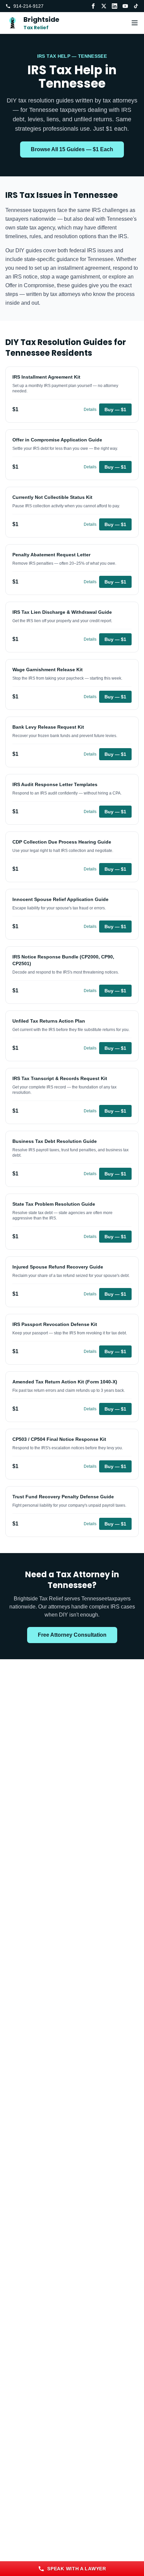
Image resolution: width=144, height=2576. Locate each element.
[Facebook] (93, 6)
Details (90, 410)
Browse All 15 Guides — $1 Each (72, 149)
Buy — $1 (115, 410)
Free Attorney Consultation (72, 1635)
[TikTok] (136, 6)
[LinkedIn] (115, 6)
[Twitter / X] (104, 6)
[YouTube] (125, 6)
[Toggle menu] (135, 23)
